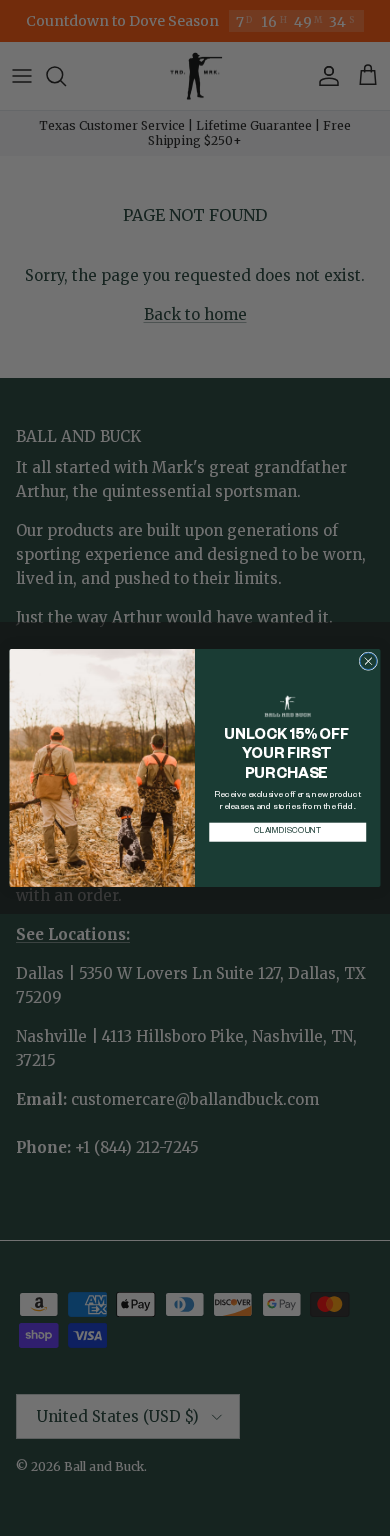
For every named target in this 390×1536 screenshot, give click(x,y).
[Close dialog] (368, 661)
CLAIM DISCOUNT (287, 832)
